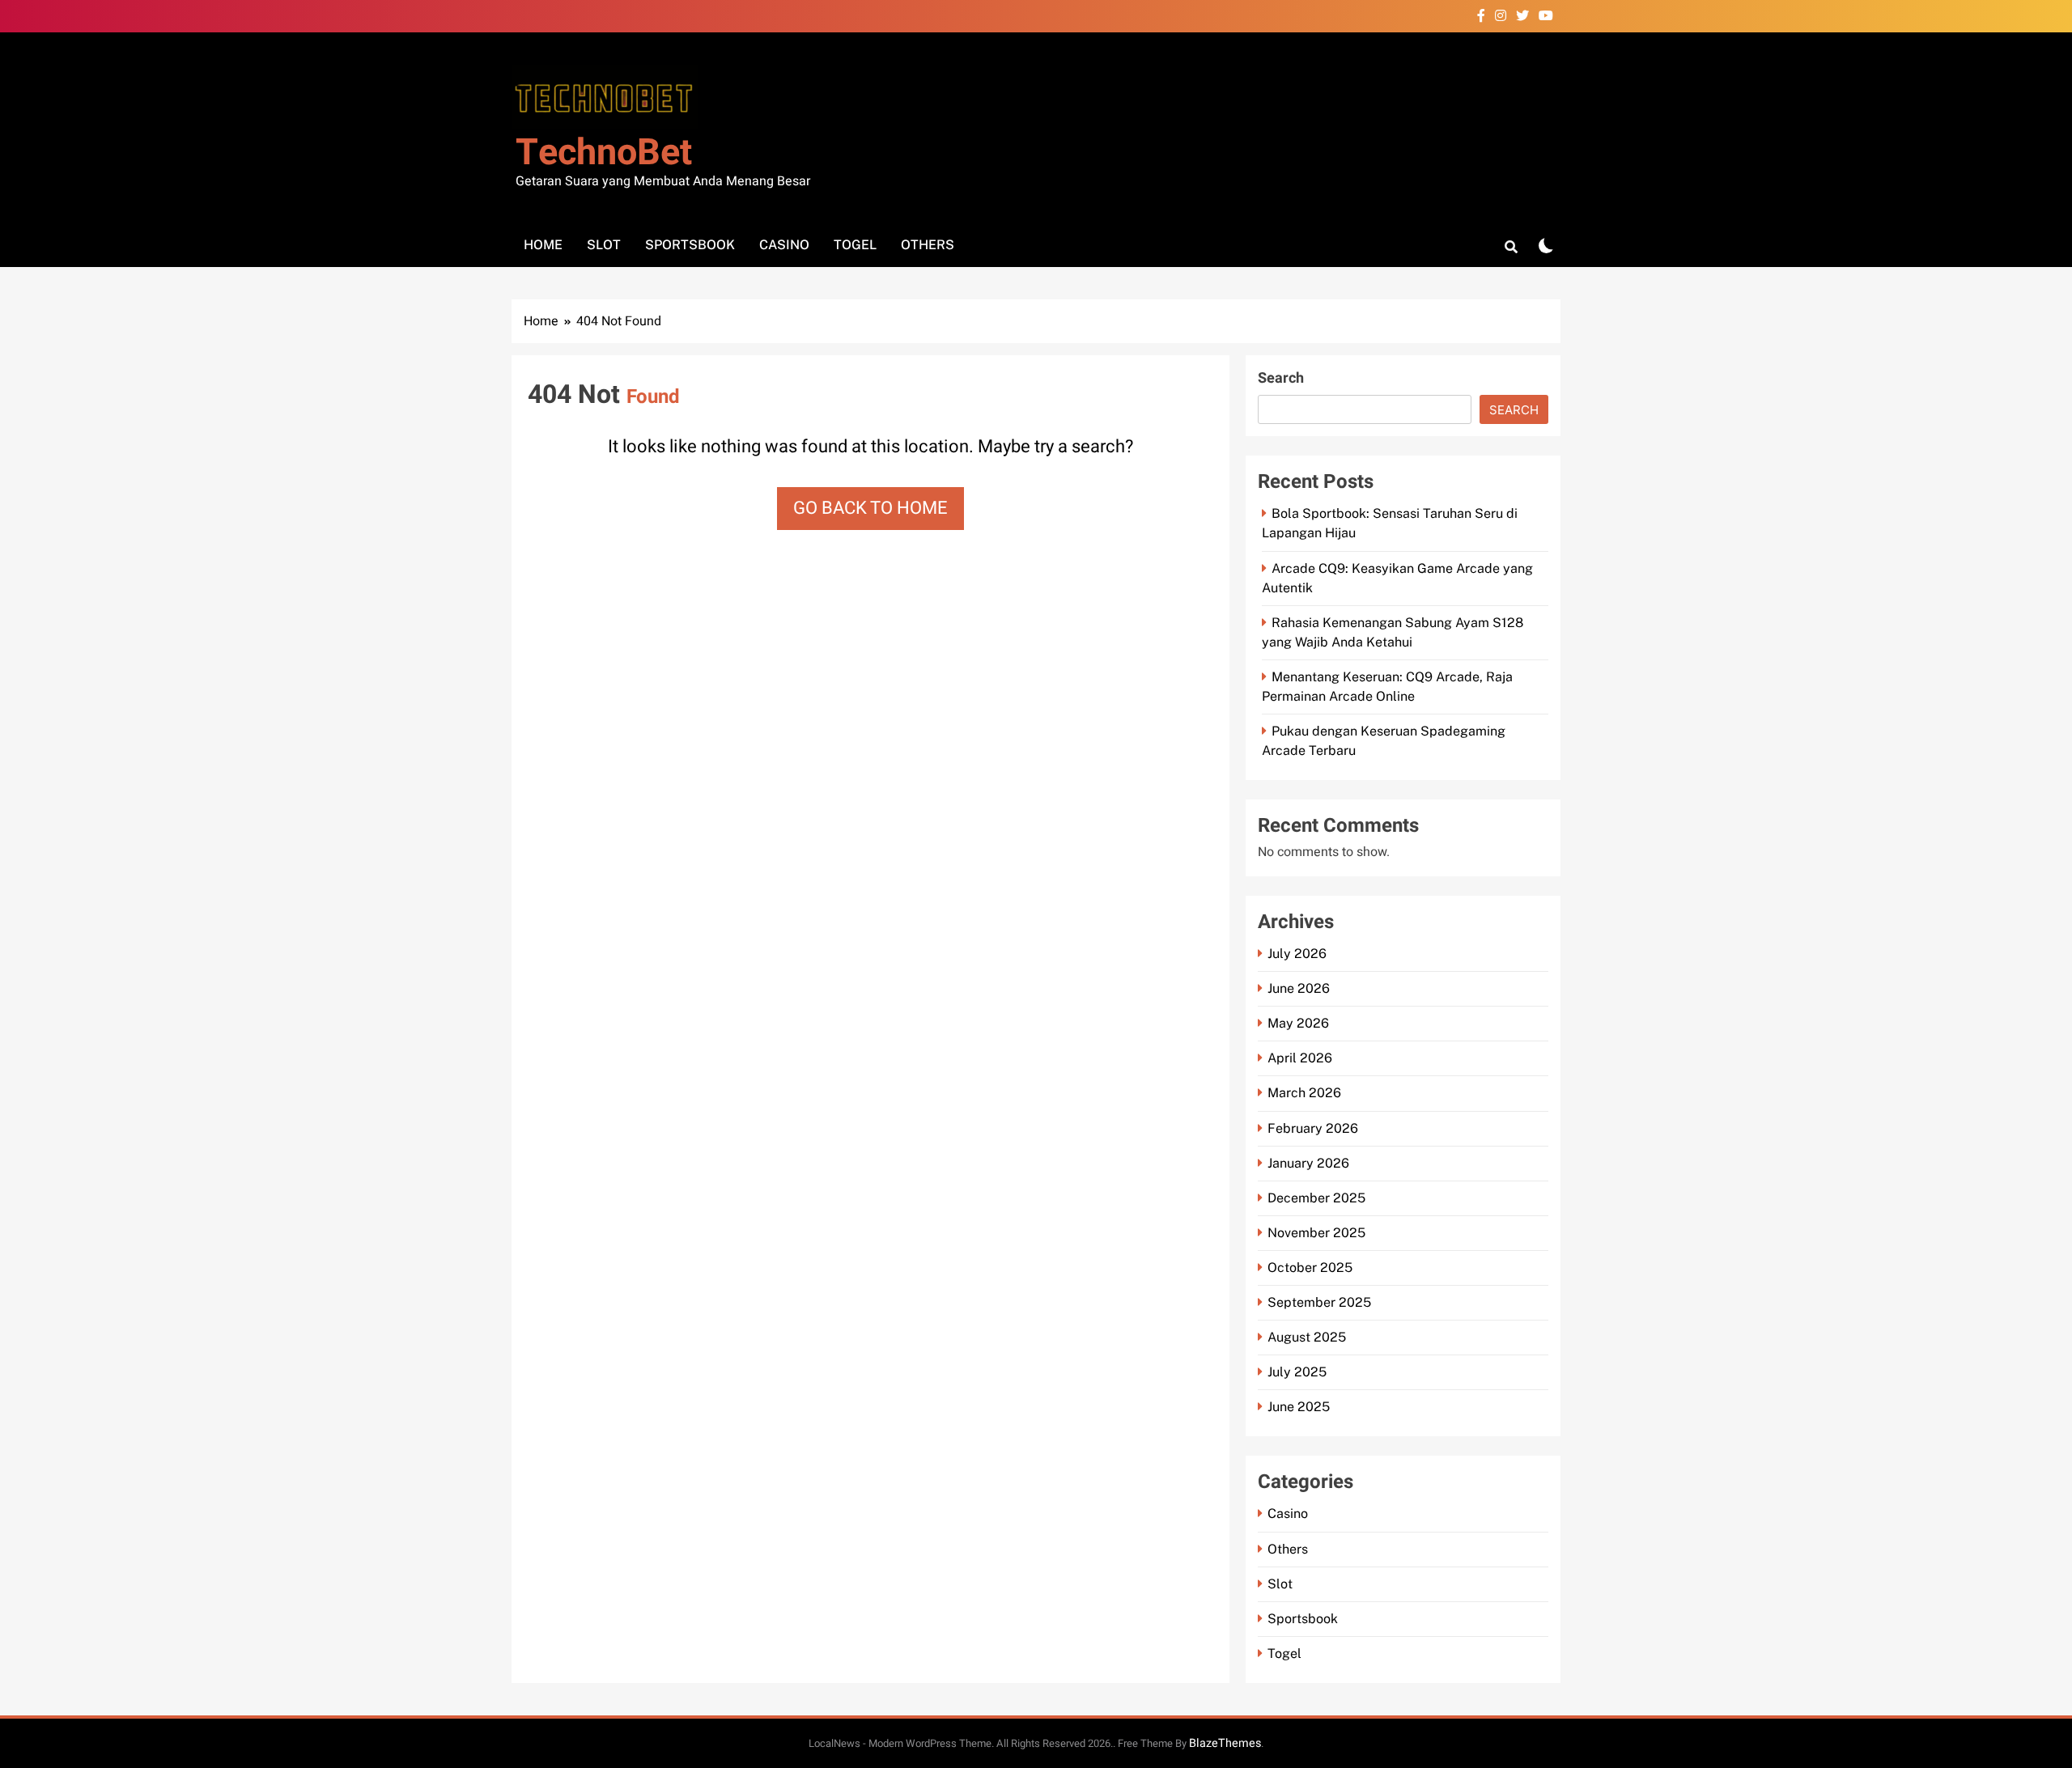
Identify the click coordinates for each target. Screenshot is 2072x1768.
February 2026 (1313, 1128)
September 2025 (1319, 1302)
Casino (784, 245)
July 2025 (1297, 1372)
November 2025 (1316, 1233)
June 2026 (1299, 988)
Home (543, 245)
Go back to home (870, 508)
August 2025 (1307, 1337)
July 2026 (1297, 954)
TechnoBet (604, 153)
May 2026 (1298, 1023)
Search (1281, 378)
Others (928, 245)
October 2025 (1310, 1268)
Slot (604, 245)
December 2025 (1316, 1198)
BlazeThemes (1225, 1743)
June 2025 (1299, 1407)
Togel (855, 245)
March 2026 (1304, 1093)
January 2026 (1308, 1163)
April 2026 (1300, 1058)
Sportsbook (690, 245)
